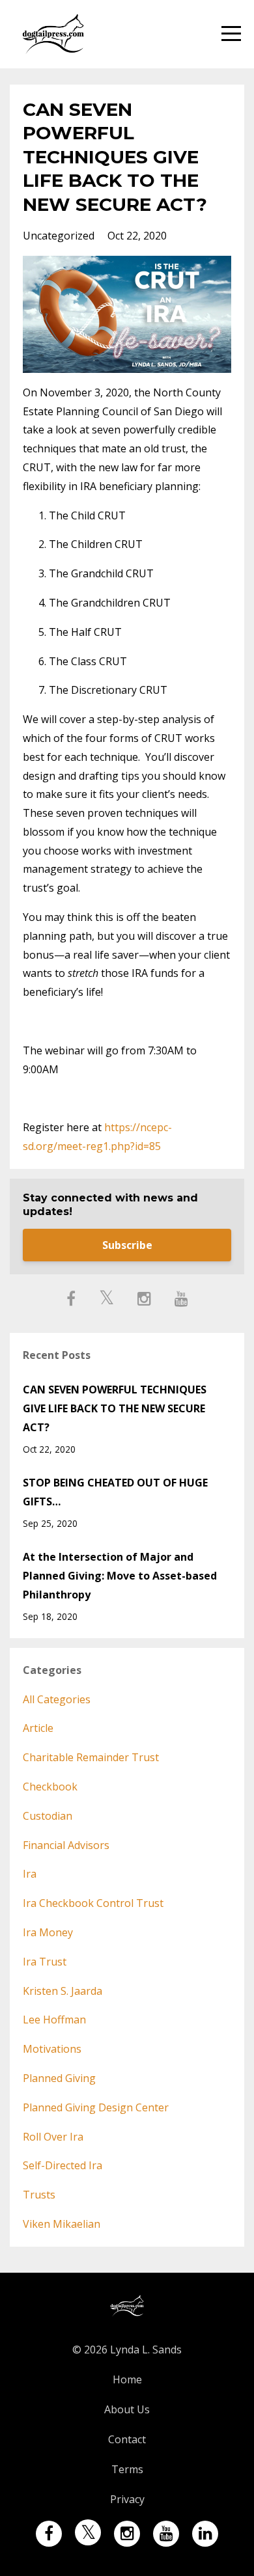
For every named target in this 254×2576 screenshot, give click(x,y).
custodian (48, 1816)
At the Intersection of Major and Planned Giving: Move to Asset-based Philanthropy (120, 1576)
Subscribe (127, 1245)
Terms (127, 2469)
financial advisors (66, 1845)
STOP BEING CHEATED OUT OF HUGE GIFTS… (115, 1492)
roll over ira (53, 2137)
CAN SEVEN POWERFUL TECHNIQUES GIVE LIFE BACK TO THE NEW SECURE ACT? (115, 1408)
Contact (127, 2439)
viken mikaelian (62, 2224)
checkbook (50, 1787)
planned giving (59, 2078)
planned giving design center (96, 2107)
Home (127, 2379)
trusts (39, 2195)
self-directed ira (63, 2165)
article (38, 1728)
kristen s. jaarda (63, 1991)
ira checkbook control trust (93, 1903)
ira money (48, 1932)
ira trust (45, 1962)
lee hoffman (54, 2020)
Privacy (127, 2499)
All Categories (57, 1699)
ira (30, 1874)
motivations (52, 2049)
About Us (127, 2409)
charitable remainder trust (91, 1757)
